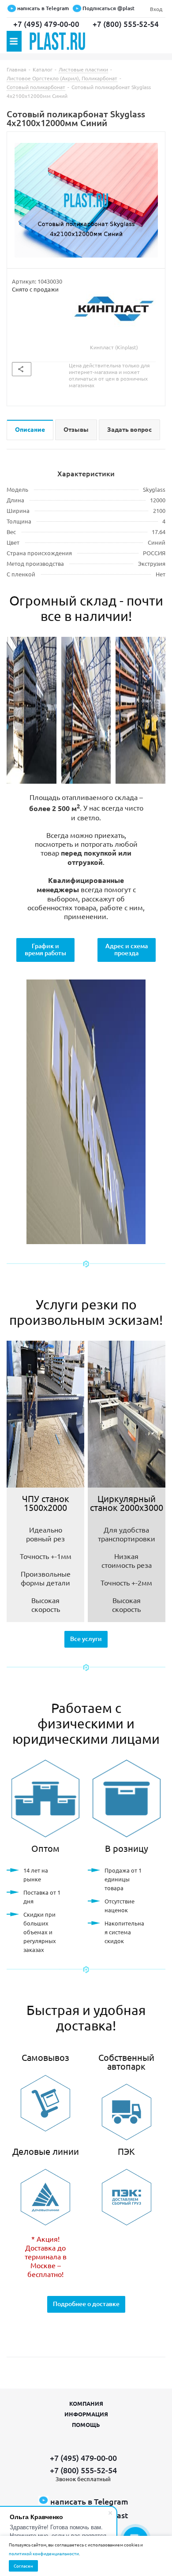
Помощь (86, 2425)
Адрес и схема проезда (127, 949)
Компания (86, 2403)
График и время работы (45, 949)
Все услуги (86, 1639)
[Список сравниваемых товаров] (153, 44)
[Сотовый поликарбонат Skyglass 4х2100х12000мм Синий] (86, 200)
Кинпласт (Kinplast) (114, 347)
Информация (86, 2414)
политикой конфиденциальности (44, 2553)
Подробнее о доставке (86, 2304)
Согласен (23, 2566)
